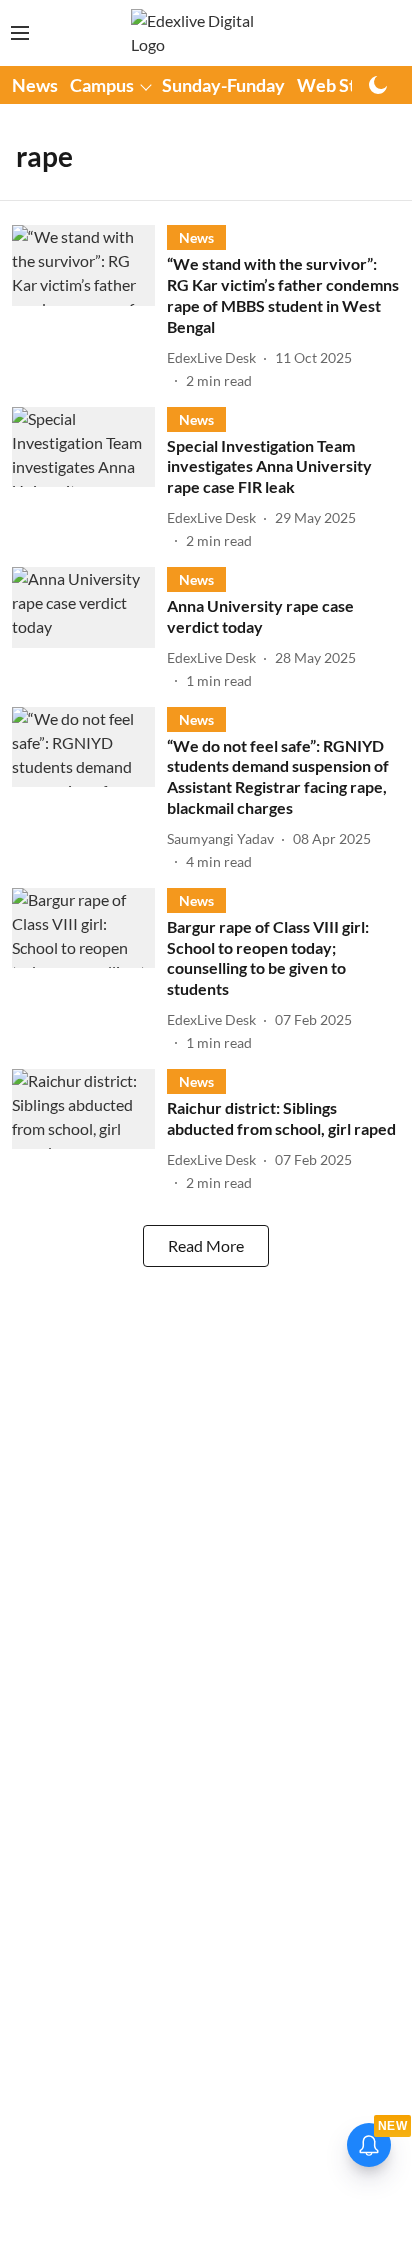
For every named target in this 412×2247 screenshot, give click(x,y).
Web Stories (346, 85)
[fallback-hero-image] (89, 307)
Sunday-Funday (223, 85)
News (35, 85)
